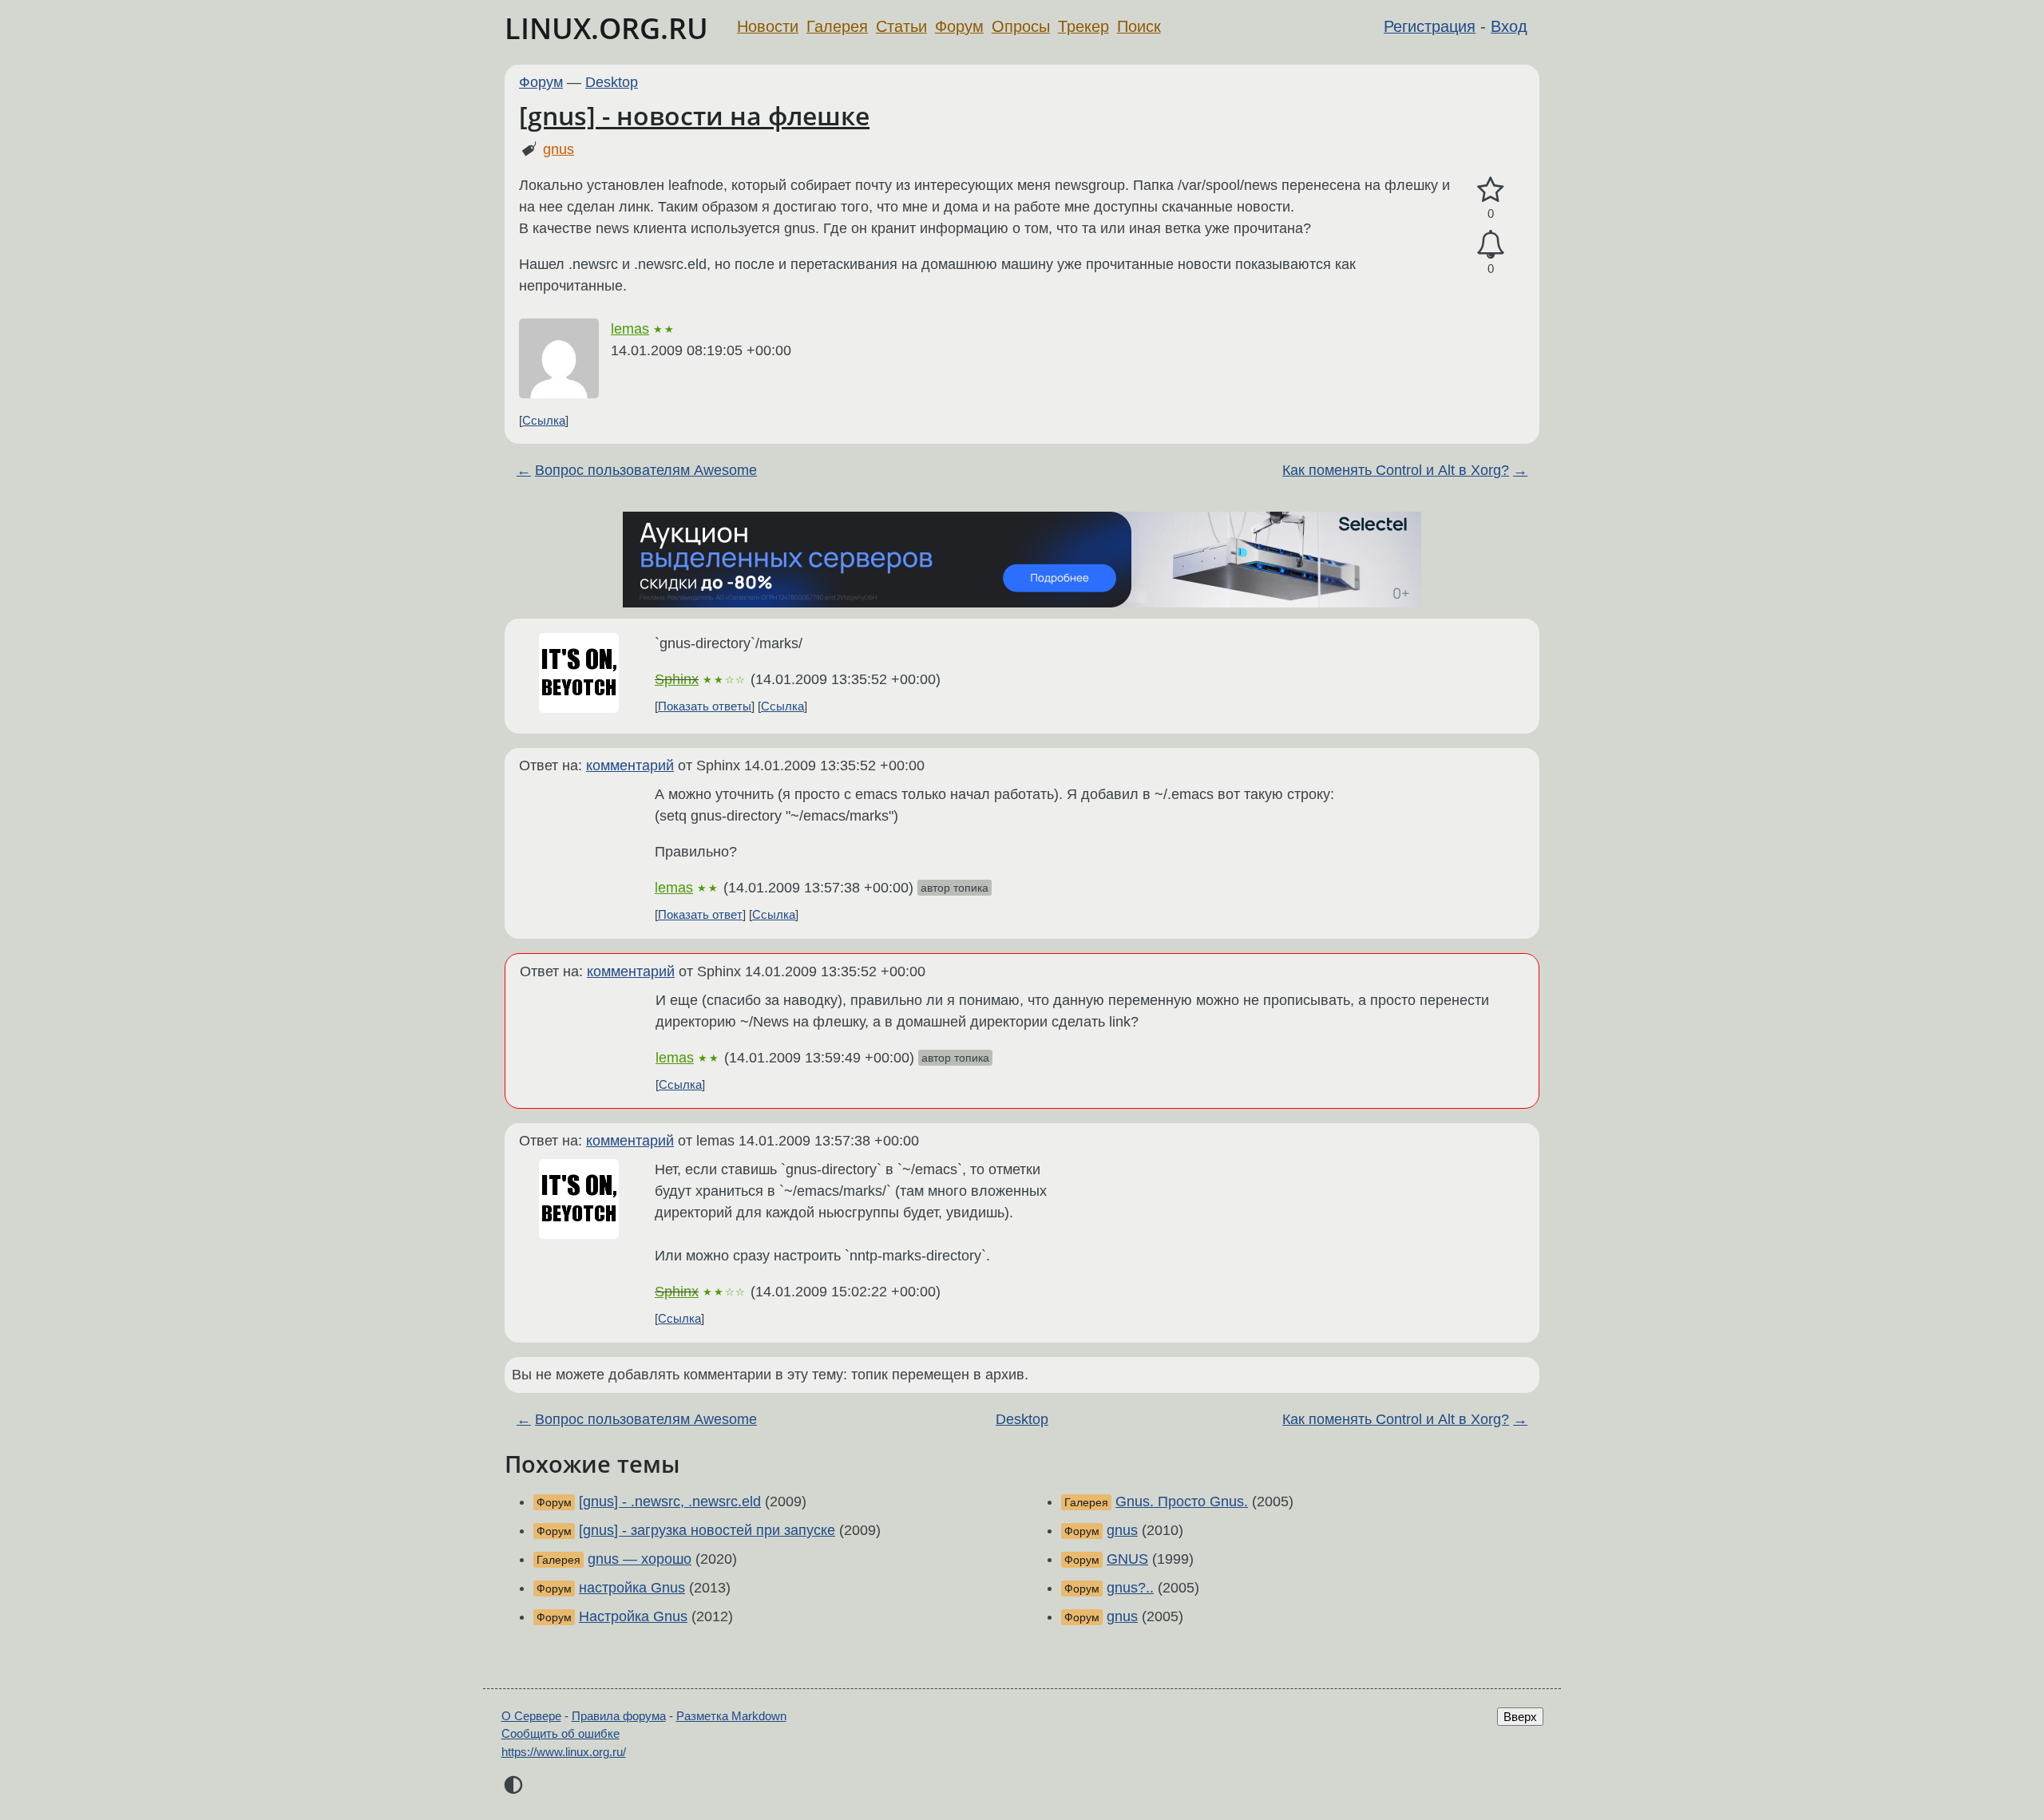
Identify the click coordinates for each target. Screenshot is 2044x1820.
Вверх (1520, 1717)
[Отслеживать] (1491, 245)
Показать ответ (700, 914)
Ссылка (544, 420)
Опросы (1021, 26)
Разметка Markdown (731, 1716)
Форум (959, 26)
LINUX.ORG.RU (606, 28)
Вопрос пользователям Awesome (646, 470)
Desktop (612, 82)
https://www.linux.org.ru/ (564, 1752)
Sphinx (677, 679)
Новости (768, 26)
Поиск (1139, 26)
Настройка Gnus (633, 1616)
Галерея (837, 26)
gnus (559, 149)
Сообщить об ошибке (561, 1733)
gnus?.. (1130, 1588)
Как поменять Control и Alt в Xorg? (1396, 470)
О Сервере (531, 1716)
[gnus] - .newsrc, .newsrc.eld (670, 1501)
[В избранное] (1491, 190)
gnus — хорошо (640, 1559)
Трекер (1083, 26)
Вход (1509, 26)
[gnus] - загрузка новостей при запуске (707, 1530)
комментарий (630, 766)
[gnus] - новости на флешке (694, 115)
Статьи (901, 26)
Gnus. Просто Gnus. (1182, 1501)
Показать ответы (705, 706)
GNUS (1127, 1559)
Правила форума (619, 1716)
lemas (630, 329)
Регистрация (1430, 26)
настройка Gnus (632, 1588)
